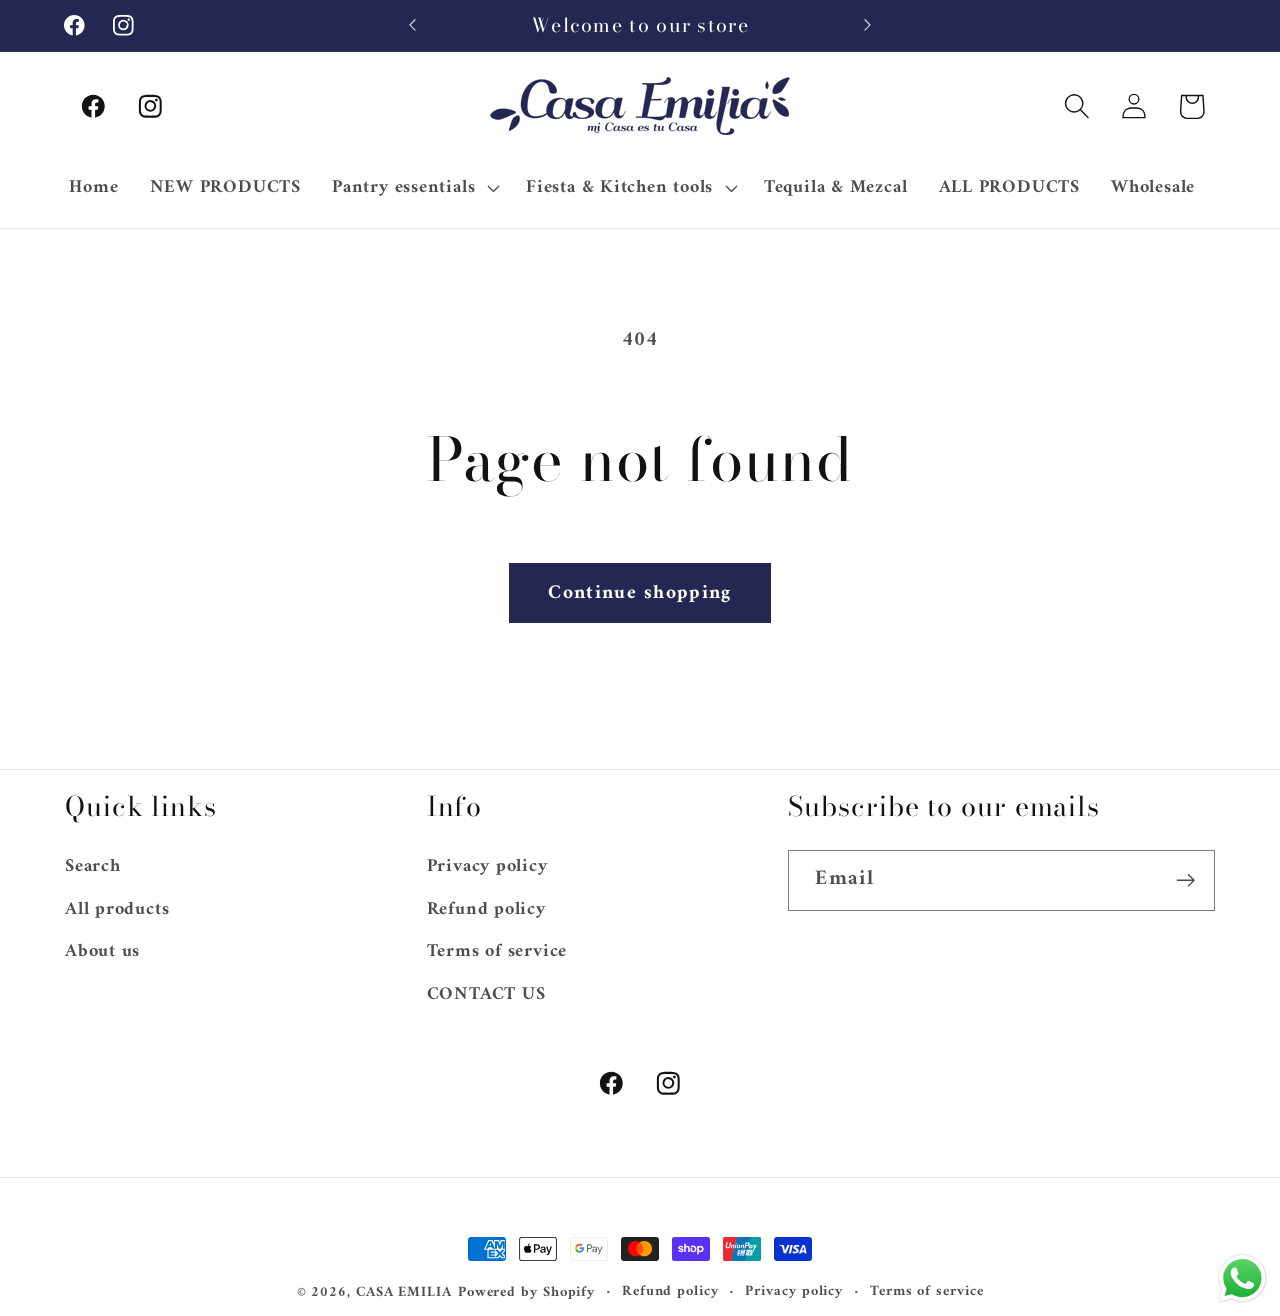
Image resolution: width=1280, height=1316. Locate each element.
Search (93, 868)
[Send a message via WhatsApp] (1242, 1278)
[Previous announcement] (413, 25)
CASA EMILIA (404, 1292)
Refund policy (486, 909)
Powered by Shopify (526, 1292)
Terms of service (497, 952)
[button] (1077, 106)
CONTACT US (486, 994)
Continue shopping (639, 593)
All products (117, 909)
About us (102, 952)
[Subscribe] (1185, 880)
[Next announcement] (868, 25)
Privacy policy (487, 868)
